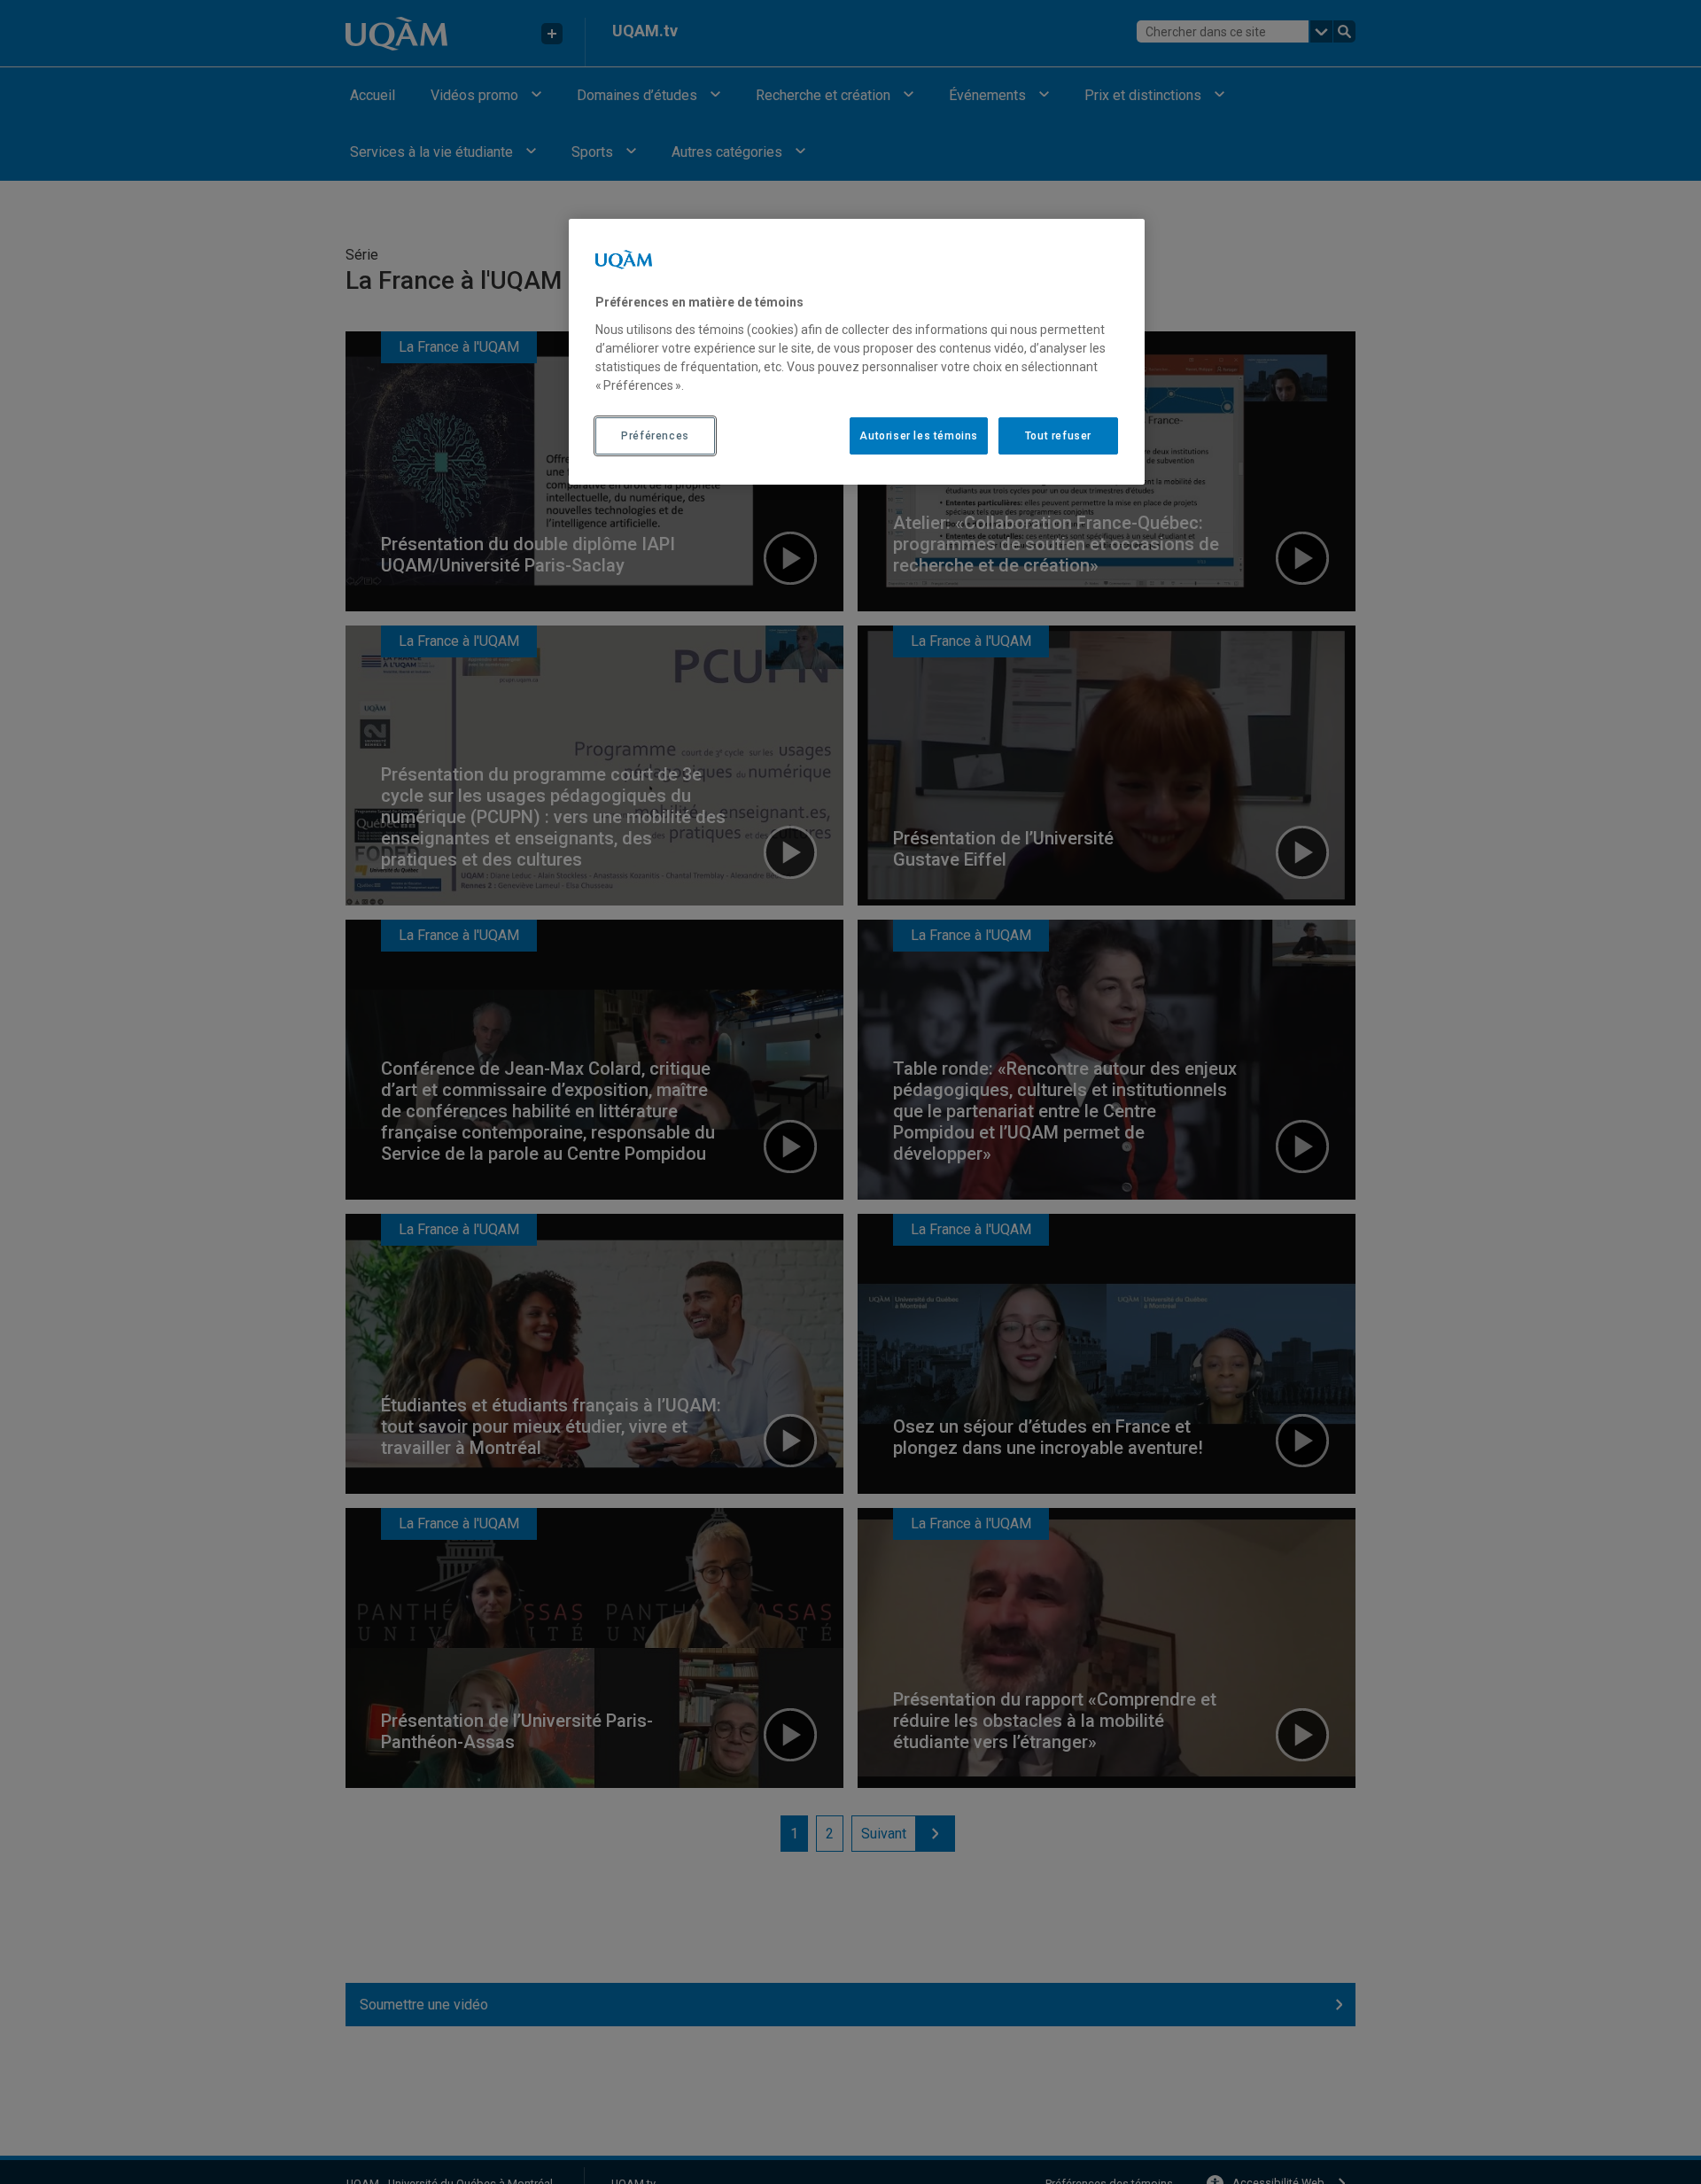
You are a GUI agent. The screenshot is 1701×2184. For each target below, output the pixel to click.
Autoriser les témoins (919, 435)
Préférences (655, 435)
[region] (857, 352)
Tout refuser (1058, 435)
